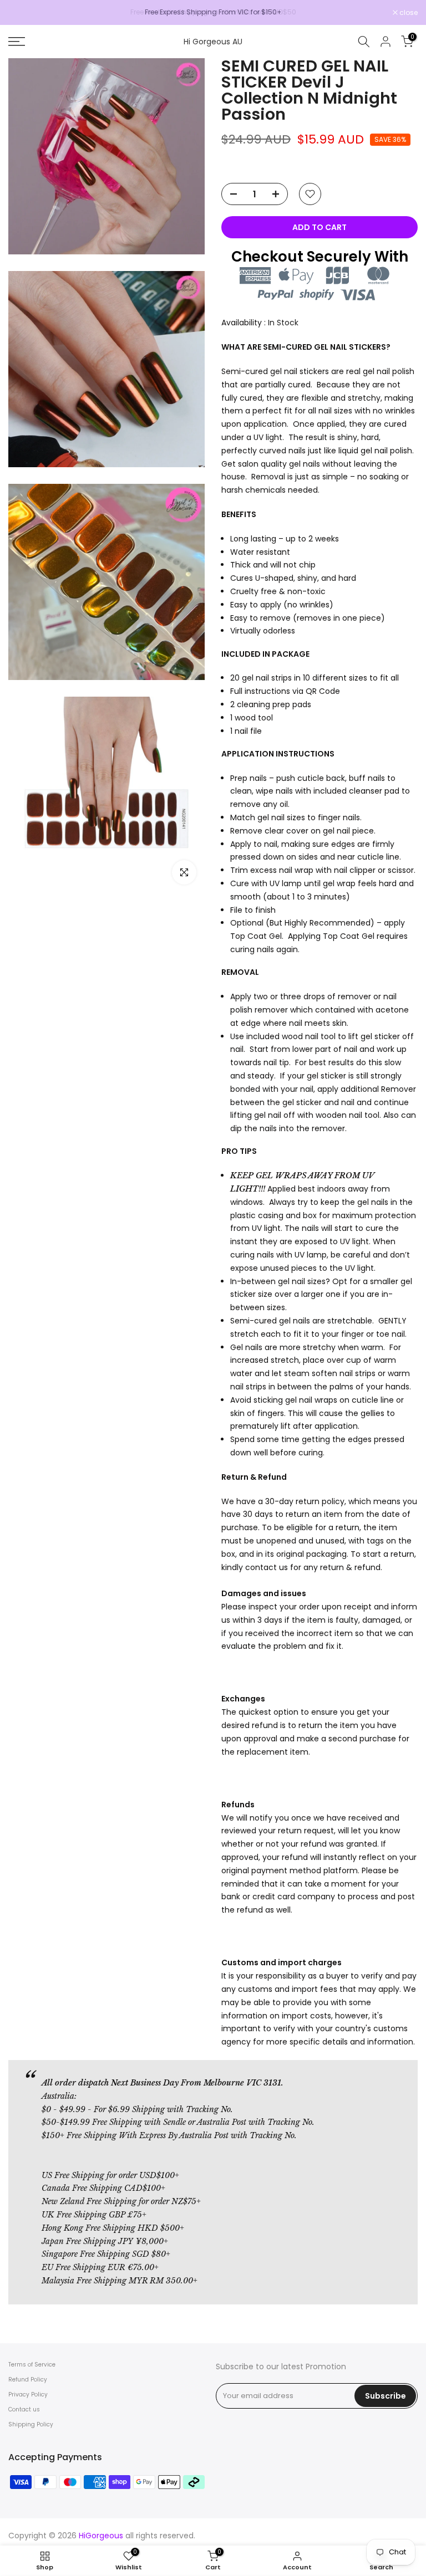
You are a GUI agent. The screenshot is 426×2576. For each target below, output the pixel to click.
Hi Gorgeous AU (213, 42)
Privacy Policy (28, 2394)
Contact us (24, 2409)
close (23, 13)
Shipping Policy (31, 2424)
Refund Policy (28, 2380)
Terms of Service (32, 2365)
